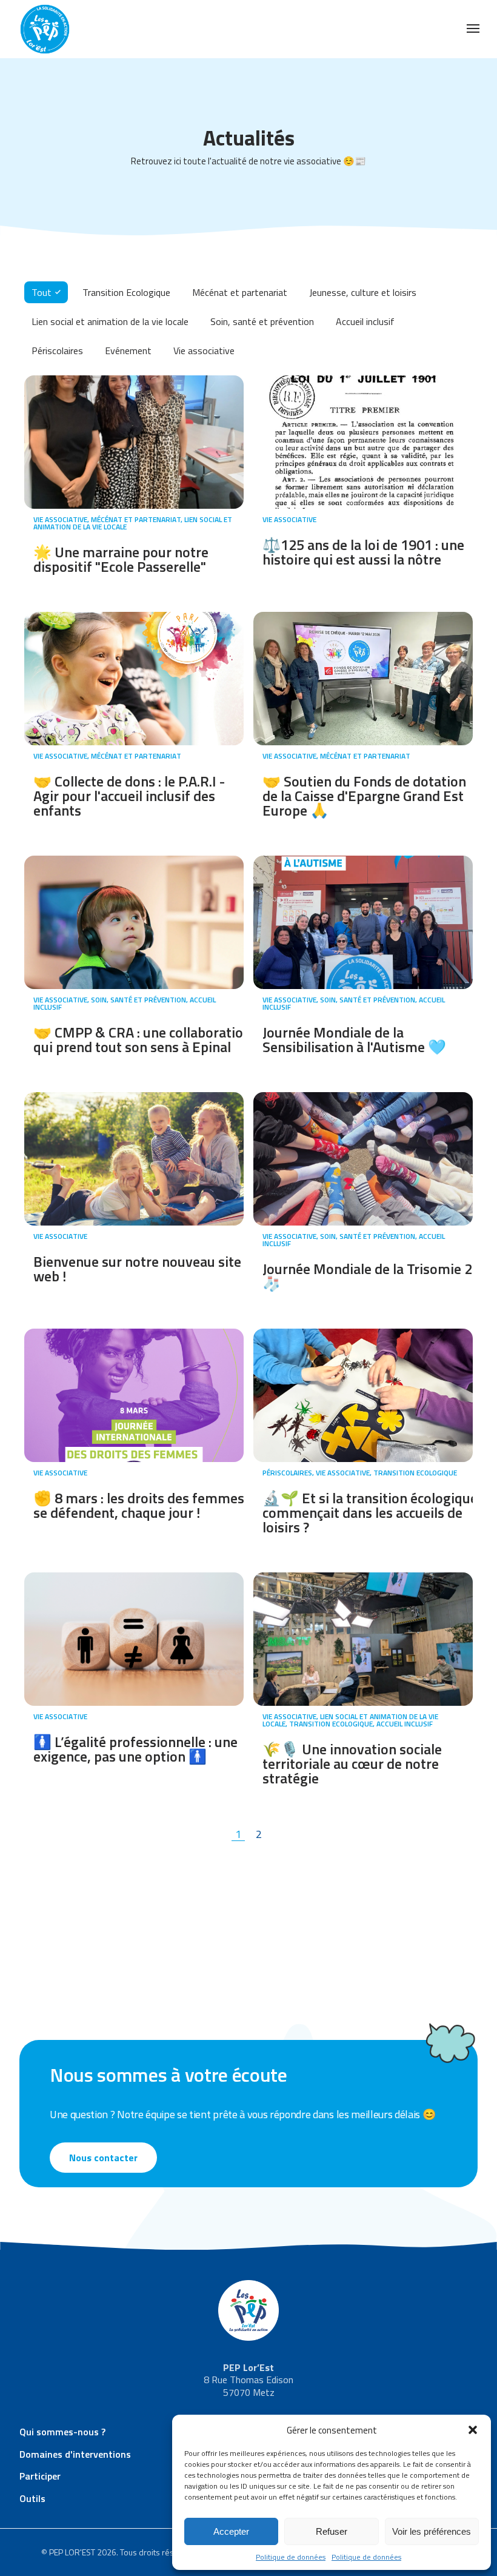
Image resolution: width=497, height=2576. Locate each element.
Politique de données (291, 2557)
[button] (473, 2430)
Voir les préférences (432, 2531)
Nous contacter (103, 2158)
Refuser (332, 2531)
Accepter (231, 2531)
